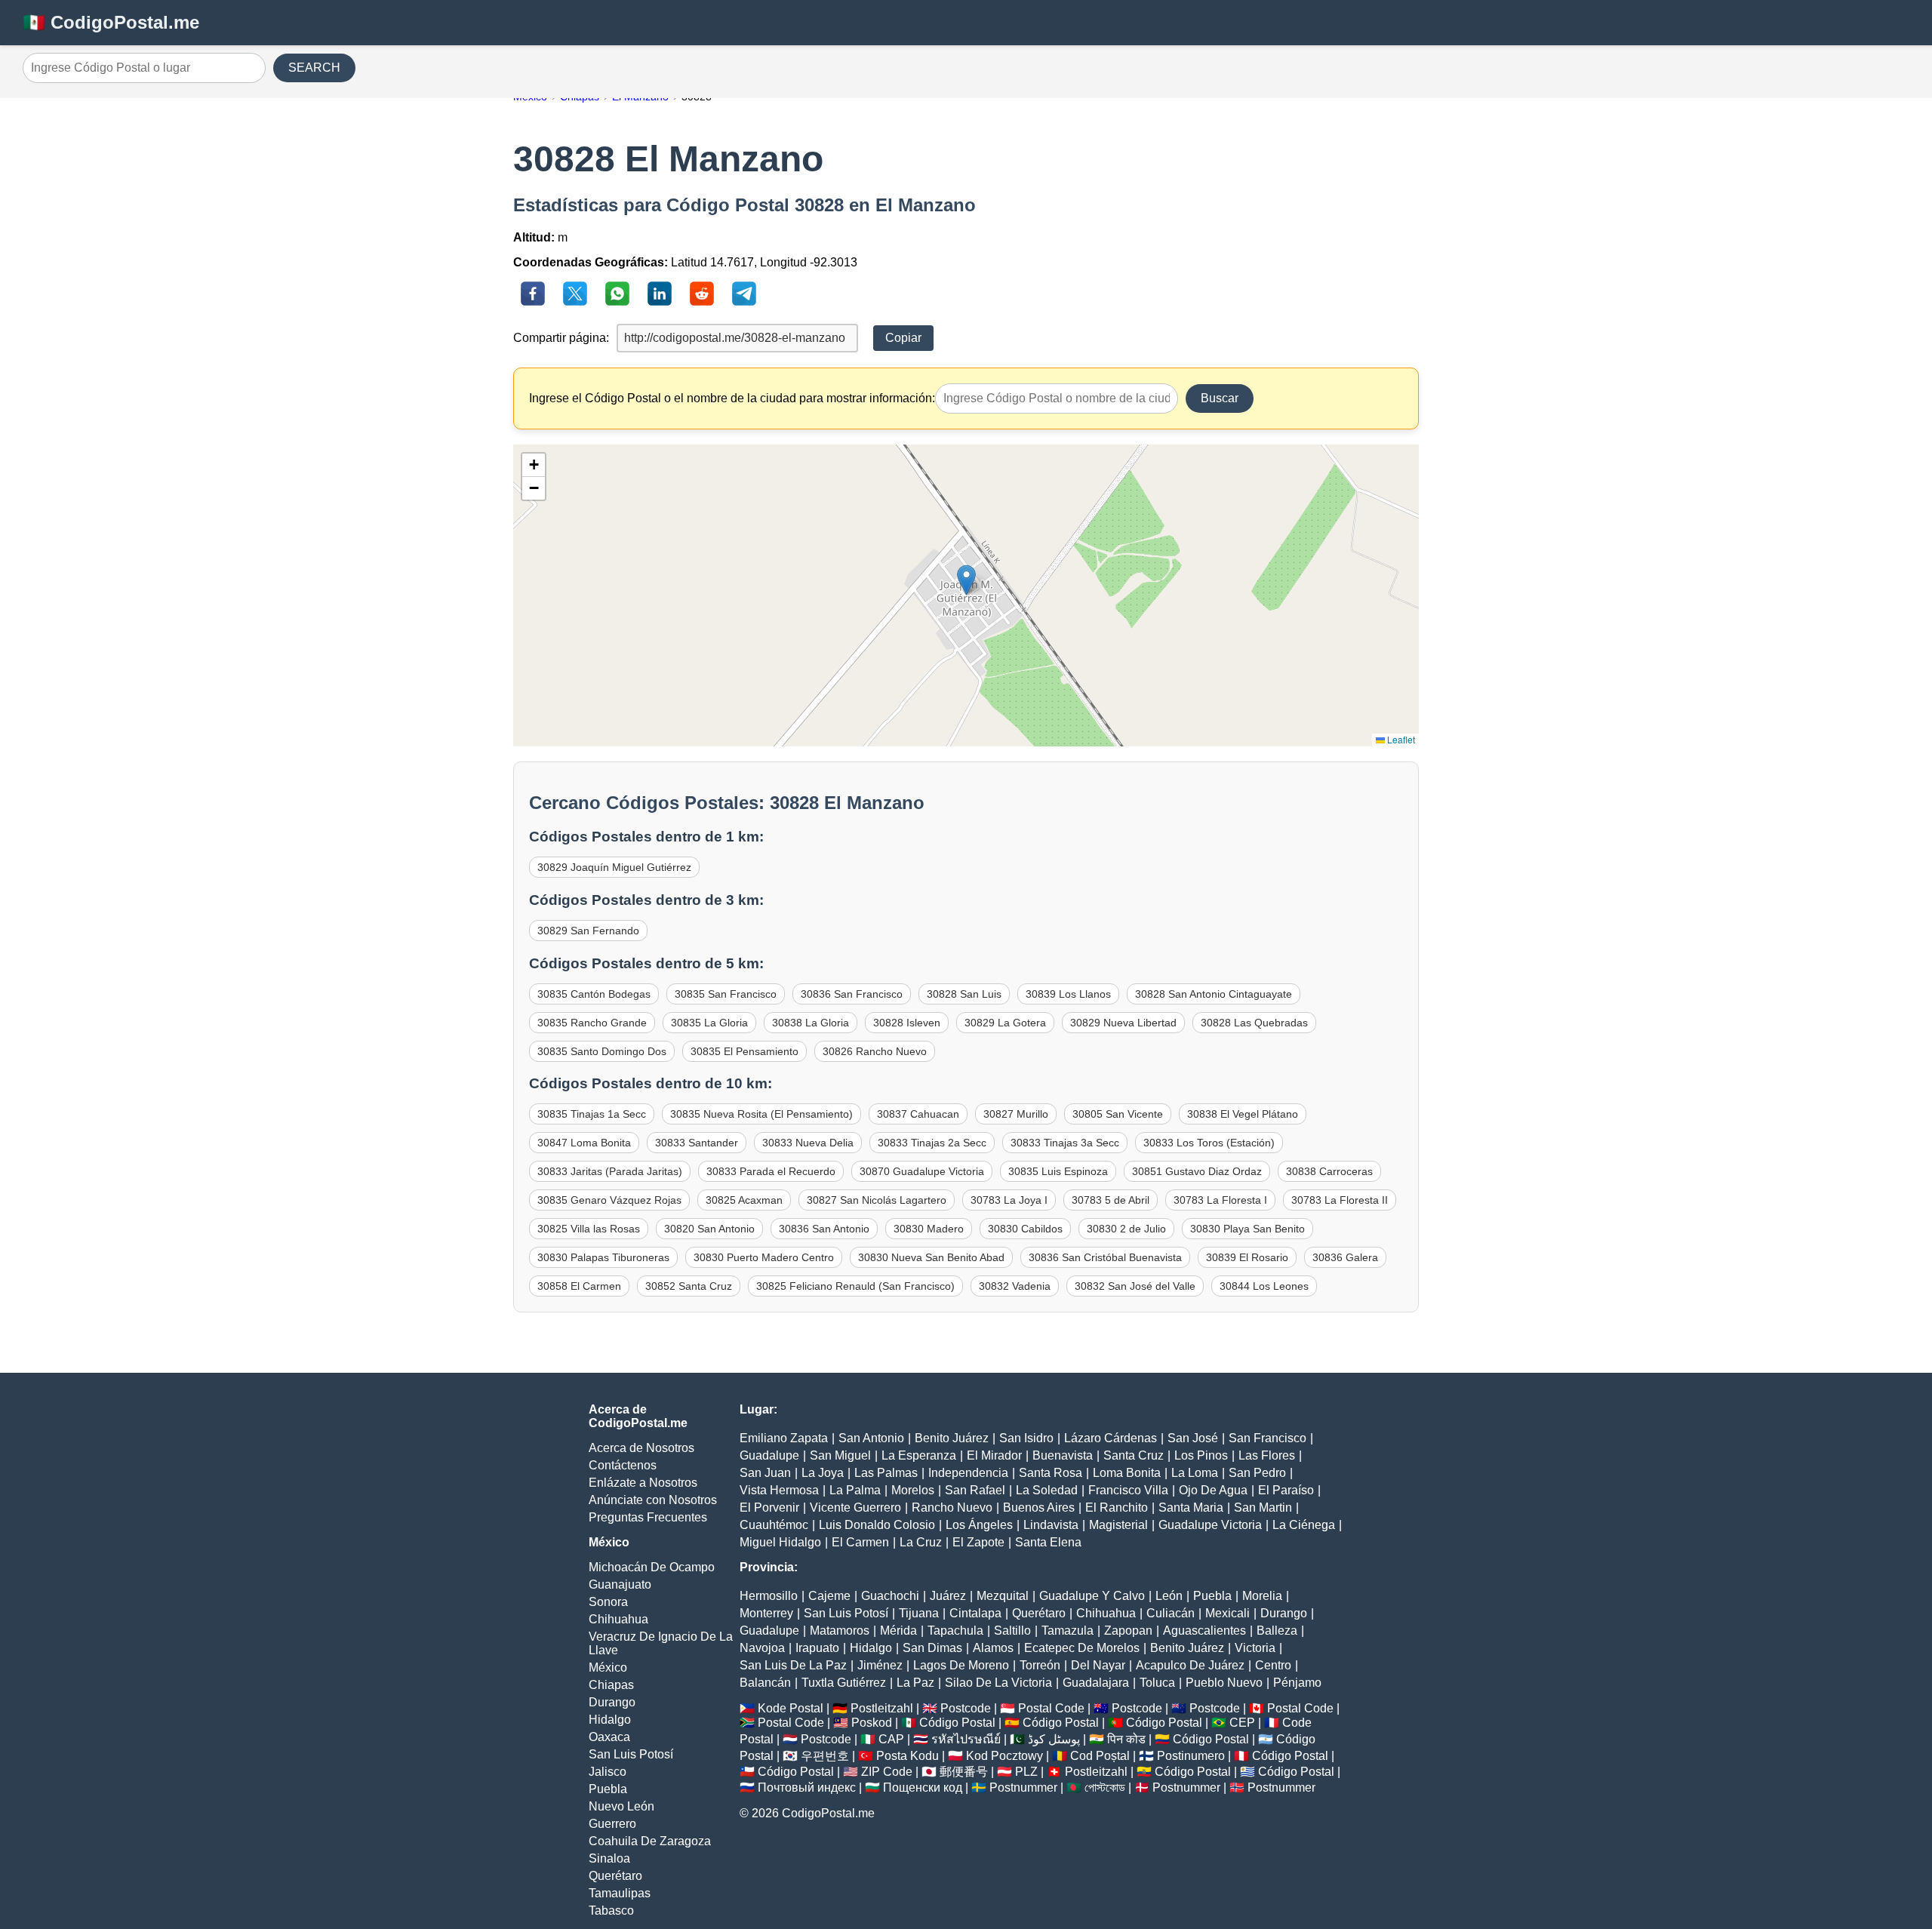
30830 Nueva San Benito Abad (931, 1257)
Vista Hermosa (779, 1490)
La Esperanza (919, 1455)
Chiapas (611, 1685)
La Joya (823, 1473)
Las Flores (1267, 1455)
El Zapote (978, 1542)
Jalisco (608, 1772)
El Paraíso (1286, 1490)
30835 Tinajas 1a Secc (592, 1114)
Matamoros (840, 1631)
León (1169, 1596)
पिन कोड (1126, 1739)
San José (1193, 1438)
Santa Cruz (1134, 1455)
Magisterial (1118, 1525)
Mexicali (1227, 1613)
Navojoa (762, 1648)
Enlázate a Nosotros (643, 1483)
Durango (612, 1702)
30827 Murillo (1016, 1114)
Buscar (1220, 398)
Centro (1273, 1665)
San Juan (765, 1473)
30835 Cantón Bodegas (594, 994)
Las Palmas (886, 1473)
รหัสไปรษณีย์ (966, 1739)
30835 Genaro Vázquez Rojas (609, 1200)
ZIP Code (887, 1772)
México (608, 1667)
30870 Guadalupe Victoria (922, 1171)
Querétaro (615, 1876)
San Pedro (1257, 1473)
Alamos (993, 1648)
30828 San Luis (964, 994)
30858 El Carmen (579, 1286)
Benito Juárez (952, 1438)
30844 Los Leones (1264, 1286)
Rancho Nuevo (952, 1508)
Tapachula (955, 1631)
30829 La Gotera (1005, 1023)
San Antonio (871, 1438)
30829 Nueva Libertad (1123, 1023)
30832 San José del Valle (1135, 1286)
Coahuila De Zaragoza (650, 1841)
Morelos (913, 1490)
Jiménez (880, 1665)
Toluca (1157, 1683)
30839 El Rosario (1247, 1257)
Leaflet (1400, 739)
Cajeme (829, 1596)
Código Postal (957, 1723)
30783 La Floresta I (1220, 1200)
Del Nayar (1098, 1665)
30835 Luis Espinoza (1058, 1171)
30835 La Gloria (709, 1023)
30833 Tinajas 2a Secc (932, 1143)
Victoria (1255, 1648)
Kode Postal (791, 1708)
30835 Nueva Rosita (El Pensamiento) (761, 1114)
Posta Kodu (908, 1756)
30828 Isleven (907, 1023)
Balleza (1277, 1631)
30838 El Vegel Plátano (1243, 1114)
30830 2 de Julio (1126, 1229)
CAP (891, 1739)
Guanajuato (620, 1584)
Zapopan (1128, 1631)
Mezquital (1003, 1596)
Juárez (948, 1596)
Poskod (872, 1723)
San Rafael (975, 1490)
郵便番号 (964, 1772)
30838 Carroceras (1329, 1171)
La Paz (915, 1683)
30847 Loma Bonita (584, 1143)
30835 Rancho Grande (592, 1023)
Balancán (765, 1683)
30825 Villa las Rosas (589, 1229)
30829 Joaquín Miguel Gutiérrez (614, 867)
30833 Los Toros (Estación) (1209, 1143)
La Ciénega (1304, 1525)
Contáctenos (623, 1465)
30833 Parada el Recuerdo (771, 1171)
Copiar (903, 338)
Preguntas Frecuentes (648, 1517)
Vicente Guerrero (855, 1508)
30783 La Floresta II (1340, 1200)
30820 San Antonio (709, 1229)
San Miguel (840, 1455)
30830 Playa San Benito (1247, 1229)
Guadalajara (1096, 1683)
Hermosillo (769, 1596)
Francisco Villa (1128, 1490)
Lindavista (1051, 1525)
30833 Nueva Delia (808, 1143)
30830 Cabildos (1025, 1229)
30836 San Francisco (852, 994)
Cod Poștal (1100, 1756)
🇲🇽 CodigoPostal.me (111, 22)
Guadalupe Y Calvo (1092, 1596)
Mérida (898, 1631)
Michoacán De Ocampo (652, 1567)
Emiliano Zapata (784, 1438)
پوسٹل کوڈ (1054, 1739)
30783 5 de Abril (1111, 1200)
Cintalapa (975, 1613)
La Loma (1195, 1473)
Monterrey (766, 1613)
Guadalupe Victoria (1210, 1525)
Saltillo (1012, 1631)
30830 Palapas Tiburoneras (603, 1257)
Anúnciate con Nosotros (653, 1500)
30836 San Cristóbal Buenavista (1105, 1257)
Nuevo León (621, 1806)
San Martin (1263, 1508)
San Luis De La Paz (793, 1665)
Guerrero (612, 1824)
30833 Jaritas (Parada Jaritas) (610, 1171)
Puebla (608, 1789)
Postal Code (1051, 1708)
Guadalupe (769, 1455)
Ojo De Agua (1213, 1490)
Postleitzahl (882, 1708)
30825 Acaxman (744, 1200)
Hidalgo (610, 1720)
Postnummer (1023, 1787)
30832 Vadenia (1015, 1286)
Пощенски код (923, 1787)
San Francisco (1267, 1438)
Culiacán (1171, 1613)
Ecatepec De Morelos (1082, 1648)
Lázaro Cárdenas (1111, 1438)
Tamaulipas (620, 1893)
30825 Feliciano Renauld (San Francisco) (855, 1286)
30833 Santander (697, 1143)
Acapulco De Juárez (1190, 1665)
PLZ (1026, 1772)
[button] (966, 580)
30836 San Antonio (824, 1229)
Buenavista (1063, 1455)
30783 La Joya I (1009, 1200)
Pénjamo (1297, 1683)
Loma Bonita (1127, 1473)
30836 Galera (1345, 1257)
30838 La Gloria (811, 1023)
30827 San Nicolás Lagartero (877, 1200)
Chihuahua (618, 1619)
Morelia (1262, 1596)
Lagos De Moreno (961, 1665)
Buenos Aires (1039, 1508)
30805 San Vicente (1118, 1114)
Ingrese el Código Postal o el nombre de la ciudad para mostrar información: (732, 398)
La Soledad (1047, 1490)
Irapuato (817, 1648)
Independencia (968, 1473)
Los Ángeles (979, 1525)
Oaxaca (609, 1737)
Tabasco (611, 1911)
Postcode (966, 1708)
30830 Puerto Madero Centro (764, 1257)
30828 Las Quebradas (1254, 1023)
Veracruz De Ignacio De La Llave (661, 1643)
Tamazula (1068, 1631)
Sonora (608, 1602)
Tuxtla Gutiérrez (844, 1683)
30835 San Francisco (726, 994)
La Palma (855, 1490)
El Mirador (994, 1455)
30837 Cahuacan (918, 1114)
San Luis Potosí (631, 1754)
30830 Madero (929, 1229)
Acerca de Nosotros (641, 1448)
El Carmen (860, 1542)
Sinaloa (609, 1858)
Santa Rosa (1051, 1473)
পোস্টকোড (1105, 1787)
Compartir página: (561, 338)
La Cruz (921, 1542)
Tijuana (919, 1613)
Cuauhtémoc (774, 1525)
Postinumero (1191, 1756)
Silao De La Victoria (998, 1683)
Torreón (1040, 1665)
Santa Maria (1191, 1508)
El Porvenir (769, 1508)
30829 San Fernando (588, 931)
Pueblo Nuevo (1224, 1683)
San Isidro (1026, 1438)
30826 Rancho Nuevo (875, 1051)
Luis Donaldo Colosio (877, 1525)
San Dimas (932, 1648)
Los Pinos (1201, 1455)
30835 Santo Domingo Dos (602, 1051)
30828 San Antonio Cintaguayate (1214, 994)
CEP (1242, 1723)
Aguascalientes (1204, 1631)
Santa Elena (1048, 1542)
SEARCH (314, 68)
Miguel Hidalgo (780, 1542)
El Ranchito (1117, 1508)
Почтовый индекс (807, 1787)
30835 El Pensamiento (744, 1051)
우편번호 (825, 1756)
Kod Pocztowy (1004, 1756)
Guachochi (890, 1596)
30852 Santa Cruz (689, 1286)
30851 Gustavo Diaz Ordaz (1197, 1171)
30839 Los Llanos (1068, 994)
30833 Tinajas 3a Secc (1065, 1143)
